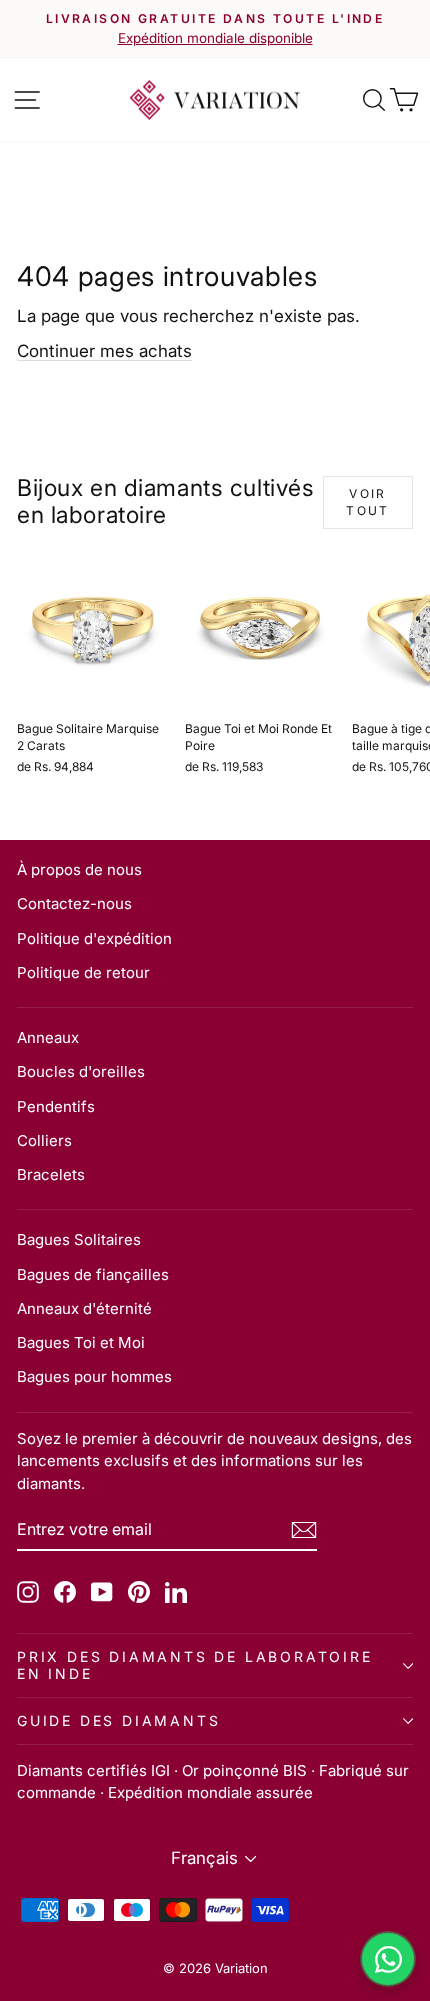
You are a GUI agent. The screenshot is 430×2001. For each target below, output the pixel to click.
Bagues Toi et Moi (81, 1342)
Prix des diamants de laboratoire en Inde (195, 1664)
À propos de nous (79, 869)
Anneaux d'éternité (84, 1308)
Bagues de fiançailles (93, 1274)
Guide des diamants (118, 1720)
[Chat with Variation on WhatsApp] (388, 1959)
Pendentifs (56, 1106)
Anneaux (48, 1037)
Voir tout (368, 502)
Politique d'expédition (94, 938)
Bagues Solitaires (79, 1239)
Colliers (44, 1140)
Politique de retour (83, 972)
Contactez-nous (74, 903)
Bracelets (51, 1174)
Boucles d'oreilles (81, 1071)
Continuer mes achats (104, 351)
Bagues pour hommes (94, 1376)
